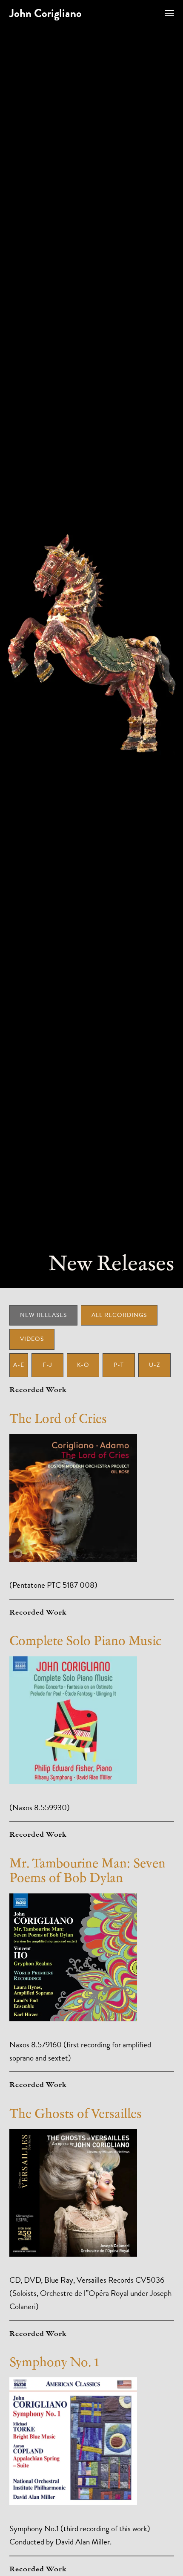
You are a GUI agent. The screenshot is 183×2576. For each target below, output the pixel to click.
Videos (32, 1339)
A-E (19, 1365)
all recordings (119, 1315)
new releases (43, 1315)
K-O (83, 1365)
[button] (169, 13)
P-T (119, 1365)
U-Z (154, 1365)
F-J (47, 1365)
